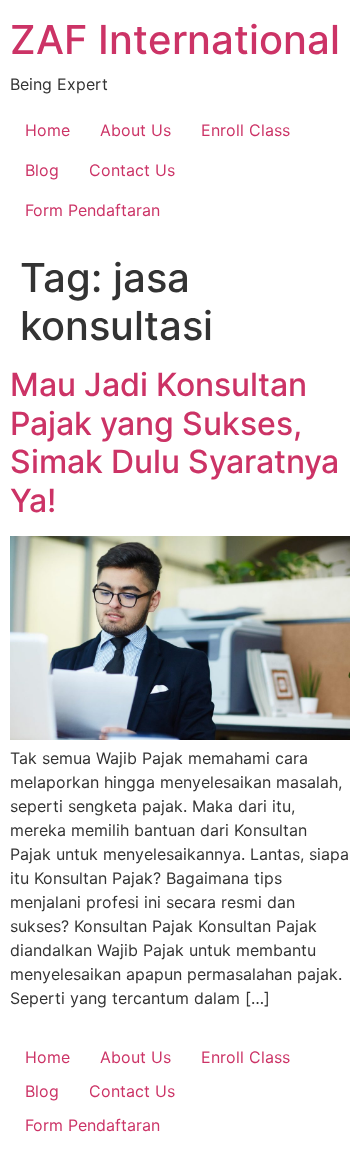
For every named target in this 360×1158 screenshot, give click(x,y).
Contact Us (132, 170)
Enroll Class (245, 130)
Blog (42, 170)
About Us (135, 130)
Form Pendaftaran (92, 210)
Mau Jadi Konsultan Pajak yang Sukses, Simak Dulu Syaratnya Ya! (174, 442)
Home (47, 130)
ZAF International (175, 39)
